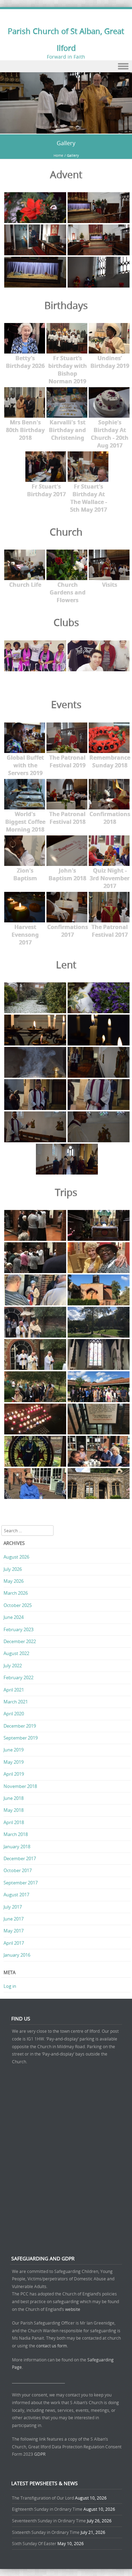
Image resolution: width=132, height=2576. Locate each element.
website (73, 2309)
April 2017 (14, 1943)
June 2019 (14, 1750)
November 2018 (20, 1786)
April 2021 (14, 1690)
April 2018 (14, 1822)
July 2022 (13, 1666)
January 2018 (17, 1847)
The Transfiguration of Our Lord (43, 2498)
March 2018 (16, 1834)
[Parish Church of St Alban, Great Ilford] (66, 130)
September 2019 (21, 1738)
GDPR (40, 2454)
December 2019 (20, 1726)
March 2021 (16, 1702)
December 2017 (20, 1858)
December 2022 (20, 1641)
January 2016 (17, 1955)
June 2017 (14, 1919)
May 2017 (14, 1931)
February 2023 (18, 1629)
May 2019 (14, 1762)
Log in (10, 1986)
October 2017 (18, 1870)
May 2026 (14, 1581)
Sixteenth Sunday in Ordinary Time (46, 2532)
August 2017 (16, 1895)
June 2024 (14, 1617)
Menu (66, 66)
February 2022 (18, 1677)
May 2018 (14, 1810)
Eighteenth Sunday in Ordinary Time (47, 2509)
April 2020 (14, 1714)
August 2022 (16, 1653)
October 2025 (18, 1605)
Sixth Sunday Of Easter (34, 2543)
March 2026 (16, 1593)
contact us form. (53, 2346)
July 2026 (13, 1569)
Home (58, 156)
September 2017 (21, 1883)
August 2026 (16, 1557)
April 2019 (14, 1774)
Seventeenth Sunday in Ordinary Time (49, 2521)
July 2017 (13, 1907)
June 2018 (14, 1798)
